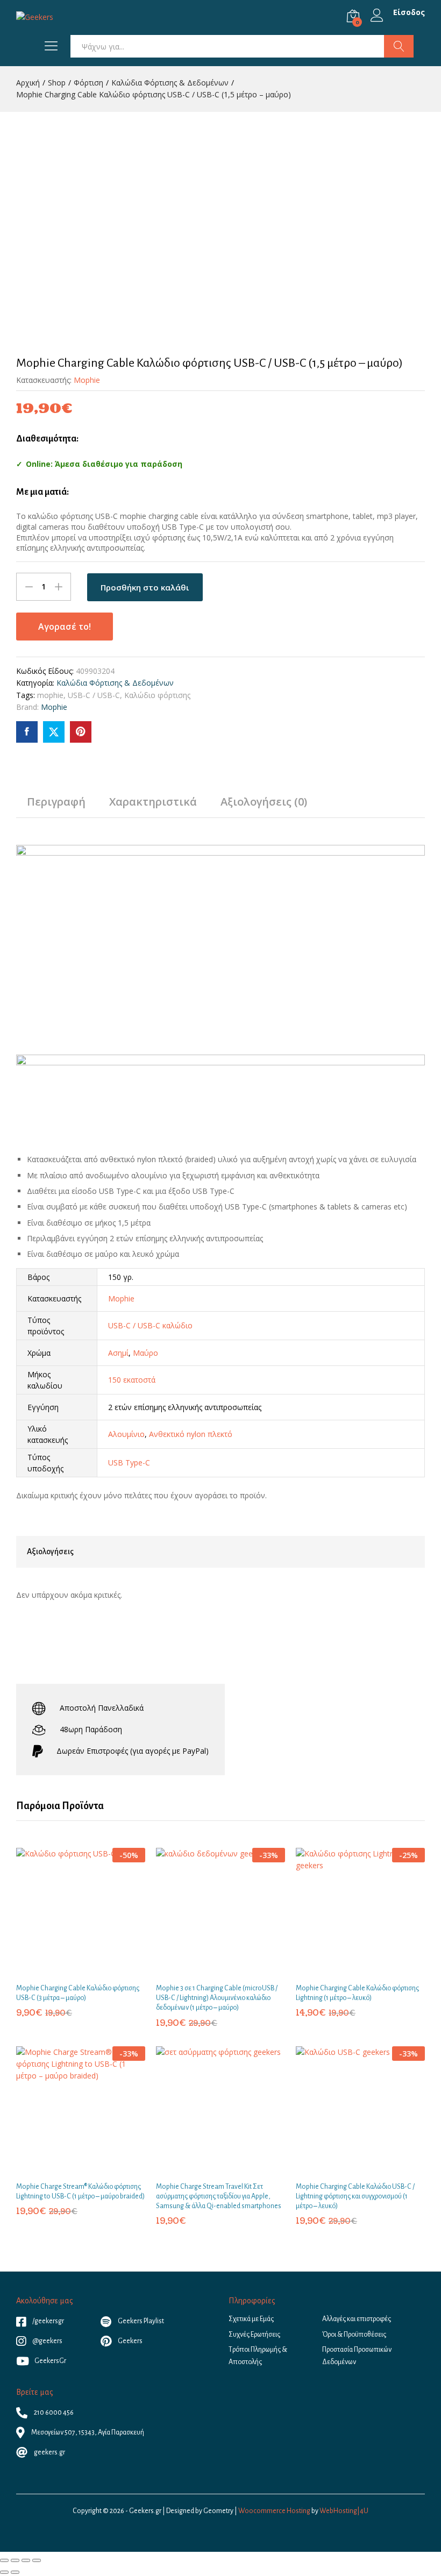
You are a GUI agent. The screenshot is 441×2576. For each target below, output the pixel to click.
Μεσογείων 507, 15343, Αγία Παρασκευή (87, 2432)
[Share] (15, 2560)
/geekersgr (48, 2321)
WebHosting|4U (344, 2511)
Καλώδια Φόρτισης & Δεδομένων (115, 683)
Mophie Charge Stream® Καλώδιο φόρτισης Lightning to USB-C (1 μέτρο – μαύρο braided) (80, 2191)
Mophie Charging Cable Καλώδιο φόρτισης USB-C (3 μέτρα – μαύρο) (78, 1993)
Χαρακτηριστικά (153, 802)
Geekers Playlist (140, 2321)
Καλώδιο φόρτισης (157, 695)
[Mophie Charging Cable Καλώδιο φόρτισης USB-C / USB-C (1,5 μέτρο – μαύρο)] (27, 732)
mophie (50, 695)
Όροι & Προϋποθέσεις (354, 2335)
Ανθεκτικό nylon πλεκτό (191, 1434)
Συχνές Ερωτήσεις (254, 2335)
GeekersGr (50, 2361)
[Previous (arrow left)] (4, 2572)
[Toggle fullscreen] (26, 2560)
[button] (68, 1970)
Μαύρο (145, 1353)
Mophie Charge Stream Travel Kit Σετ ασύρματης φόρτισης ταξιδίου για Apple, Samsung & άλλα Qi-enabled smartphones (219, 2196)
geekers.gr (49, 2452)
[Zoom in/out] (37, 2560)
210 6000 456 (53, 2413)
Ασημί (118, 1353)
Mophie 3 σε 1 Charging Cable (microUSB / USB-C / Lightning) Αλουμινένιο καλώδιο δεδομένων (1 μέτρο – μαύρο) (217, 1998)
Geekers (130, 2341)
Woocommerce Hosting (274, 2511)
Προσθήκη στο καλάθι (145, 587)
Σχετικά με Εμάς (251, 2319)
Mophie (87, 380)
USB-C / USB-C (94, 695)
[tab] (56, 807)
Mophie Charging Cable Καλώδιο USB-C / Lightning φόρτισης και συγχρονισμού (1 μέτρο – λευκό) (355, 2196)
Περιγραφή (56, 802)
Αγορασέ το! (65, 627)
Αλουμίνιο (126, 1434)
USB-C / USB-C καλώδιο (150, 1325)
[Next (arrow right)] (15, 2572)
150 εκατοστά (132, 1380)
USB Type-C (129, 1463)
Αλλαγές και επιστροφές (357, 2319)
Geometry (218, 2511)
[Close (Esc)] (4, 2560)
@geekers (47, 2341)
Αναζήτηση (399, 46)
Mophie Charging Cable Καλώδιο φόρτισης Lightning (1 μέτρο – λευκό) (357, 1993)
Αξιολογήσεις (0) (264, 802)
